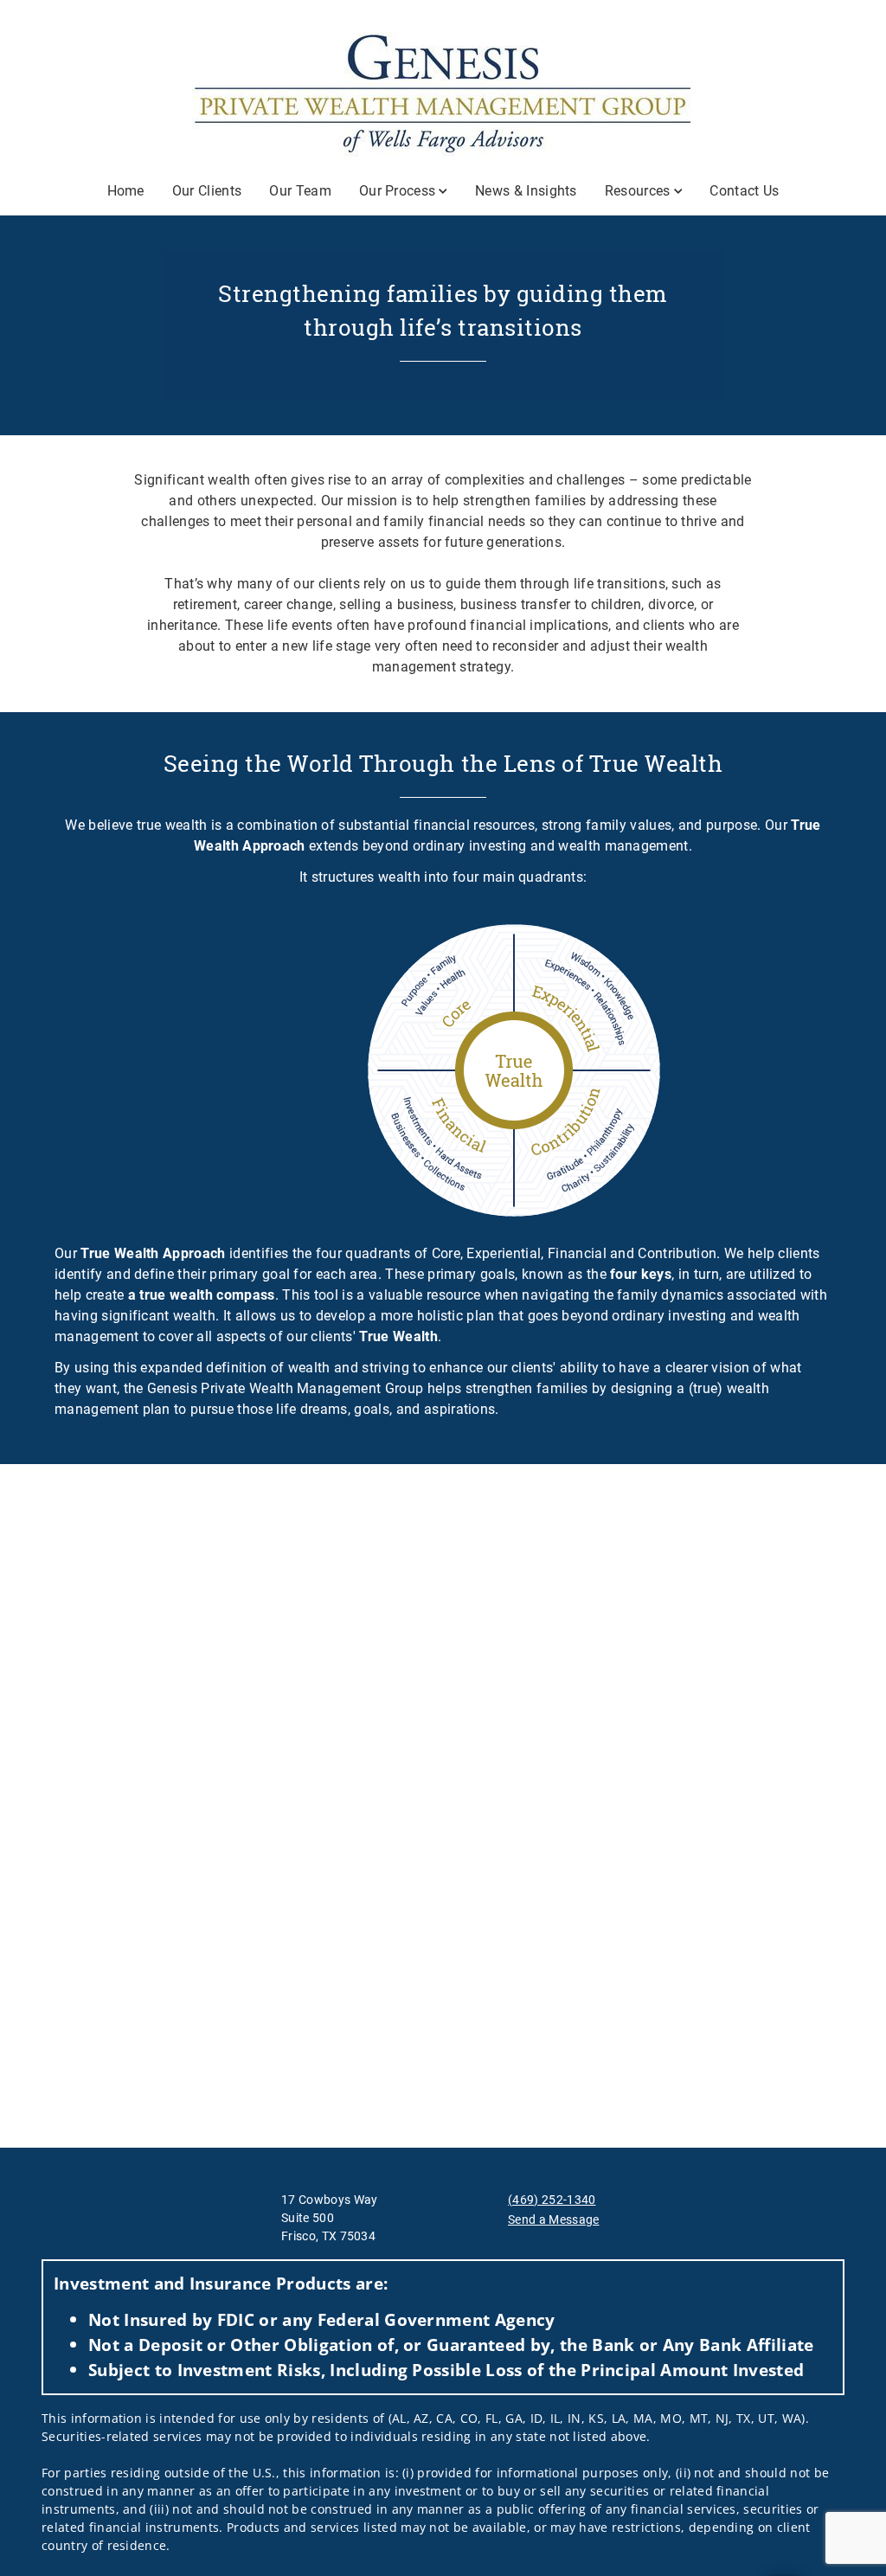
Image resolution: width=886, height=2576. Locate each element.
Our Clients (207, 191)
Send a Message (553, 2219)
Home (126, 191)
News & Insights (526, 191)
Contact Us (744, 191)
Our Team (300, 191)
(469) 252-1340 (552, 2200)
